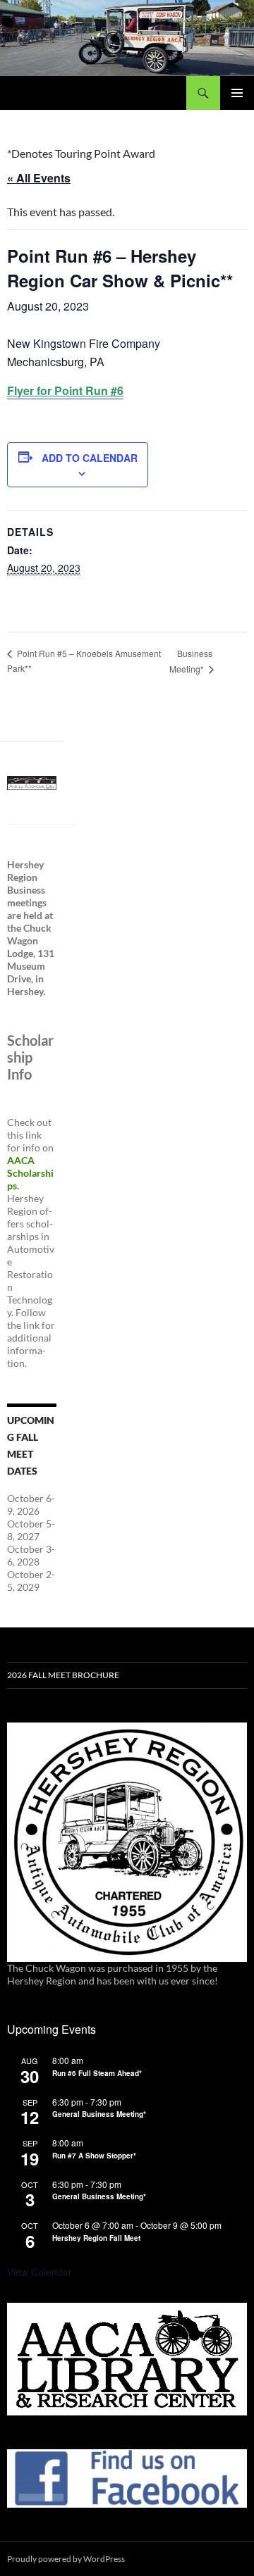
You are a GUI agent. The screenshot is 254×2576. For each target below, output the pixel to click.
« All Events (39, 178)
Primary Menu (237, 93)
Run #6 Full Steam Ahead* (97, 2074)
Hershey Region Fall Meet (96, 2239)
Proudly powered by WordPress (66, 2559)
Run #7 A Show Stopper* (94, 2156)
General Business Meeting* (99, 2115)
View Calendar (40, 2272)
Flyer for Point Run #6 (65, 390)
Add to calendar (90, 458)
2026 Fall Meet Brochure (63, 1675)
